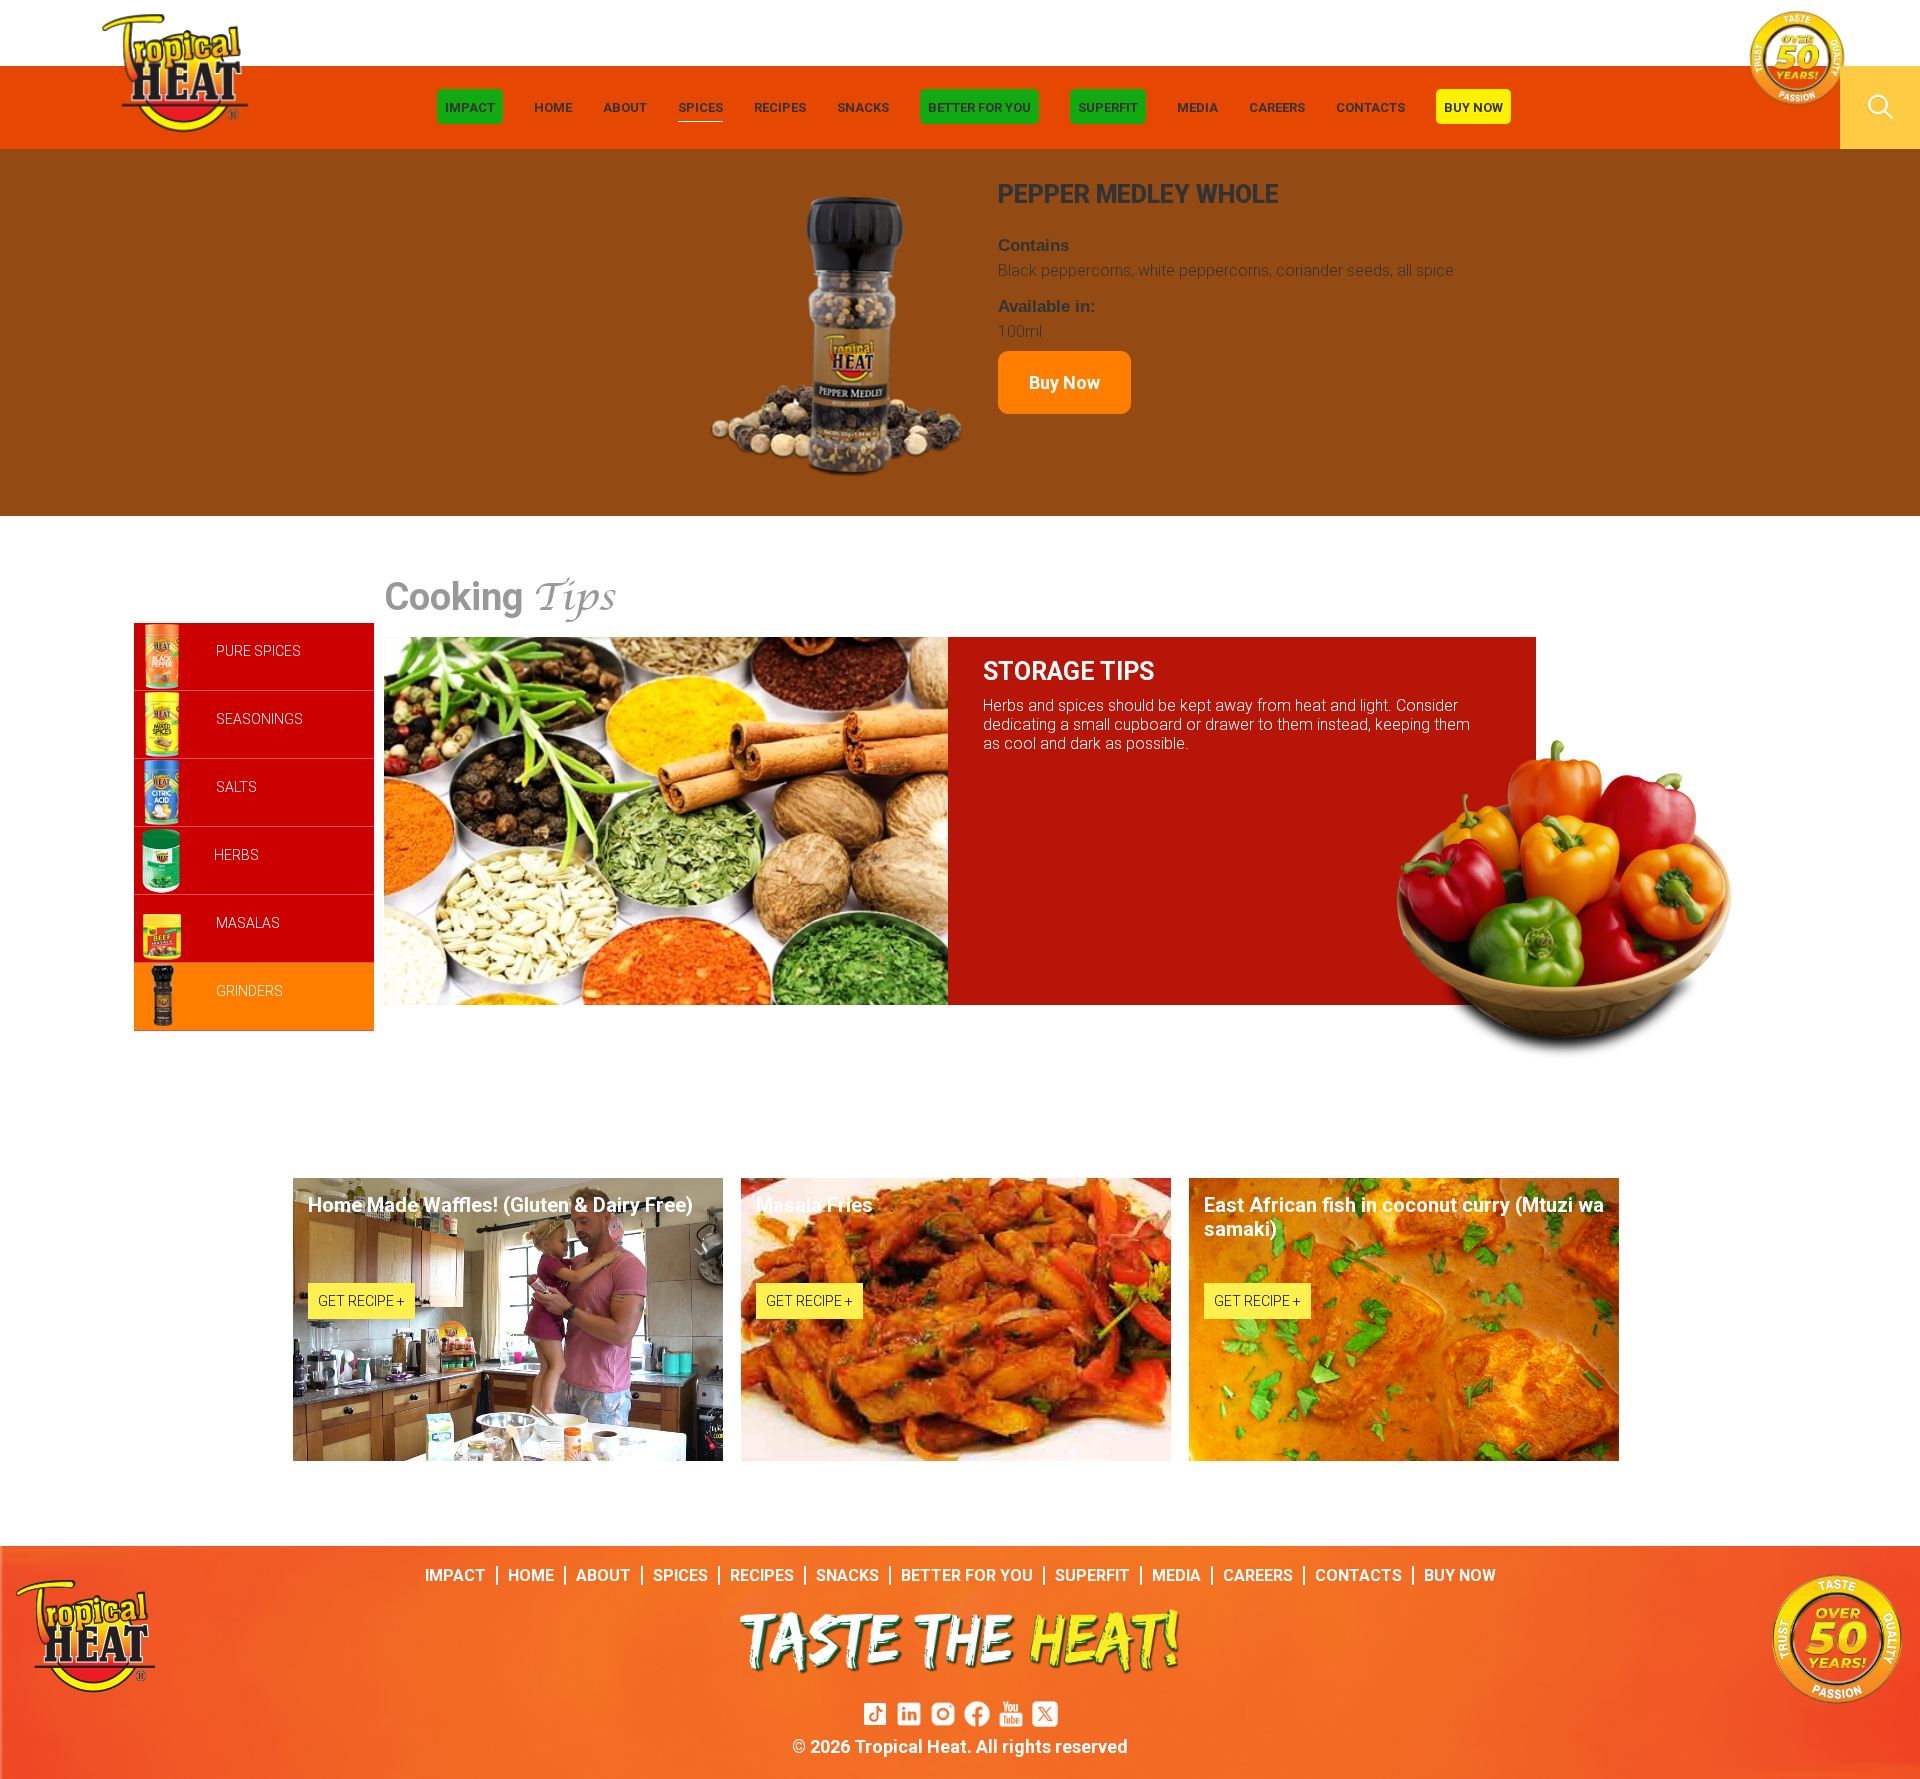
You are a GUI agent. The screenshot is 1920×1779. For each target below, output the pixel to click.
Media (1197, 107)
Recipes (780, 107)
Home (553, 107)
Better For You (979, 107)
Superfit (1108, 107)
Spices (700, 107)
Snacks (863, 107)
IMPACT (470, 107)
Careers (1277, 107)
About (625, 107)
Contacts (1370, 107)
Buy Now (1473, 107)
